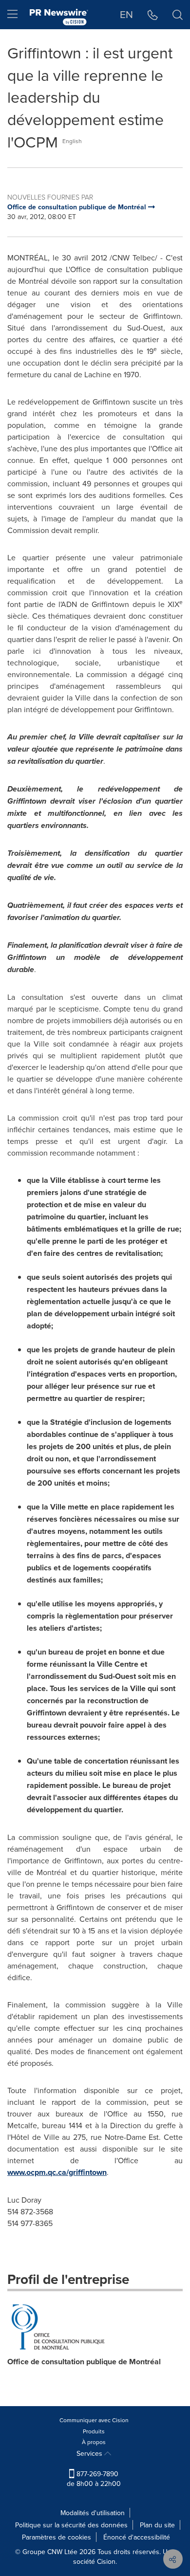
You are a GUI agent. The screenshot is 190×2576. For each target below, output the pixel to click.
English (72, 141)
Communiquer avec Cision (94, 2420)
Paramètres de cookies (57, 2537)
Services (90, 2453)
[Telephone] (153, 15)
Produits (94, 2431)
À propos (94, 2442)
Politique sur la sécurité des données (71, 2525)
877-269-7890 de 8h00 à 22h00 (94, 2479)
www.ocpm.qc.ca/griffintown (57, 2172)
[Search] (178, 15)
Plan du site (157, 2525)
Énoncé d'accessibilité (137, 2537)
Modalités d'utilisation (93, 2513)
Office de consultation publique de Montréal (84, 2362)
